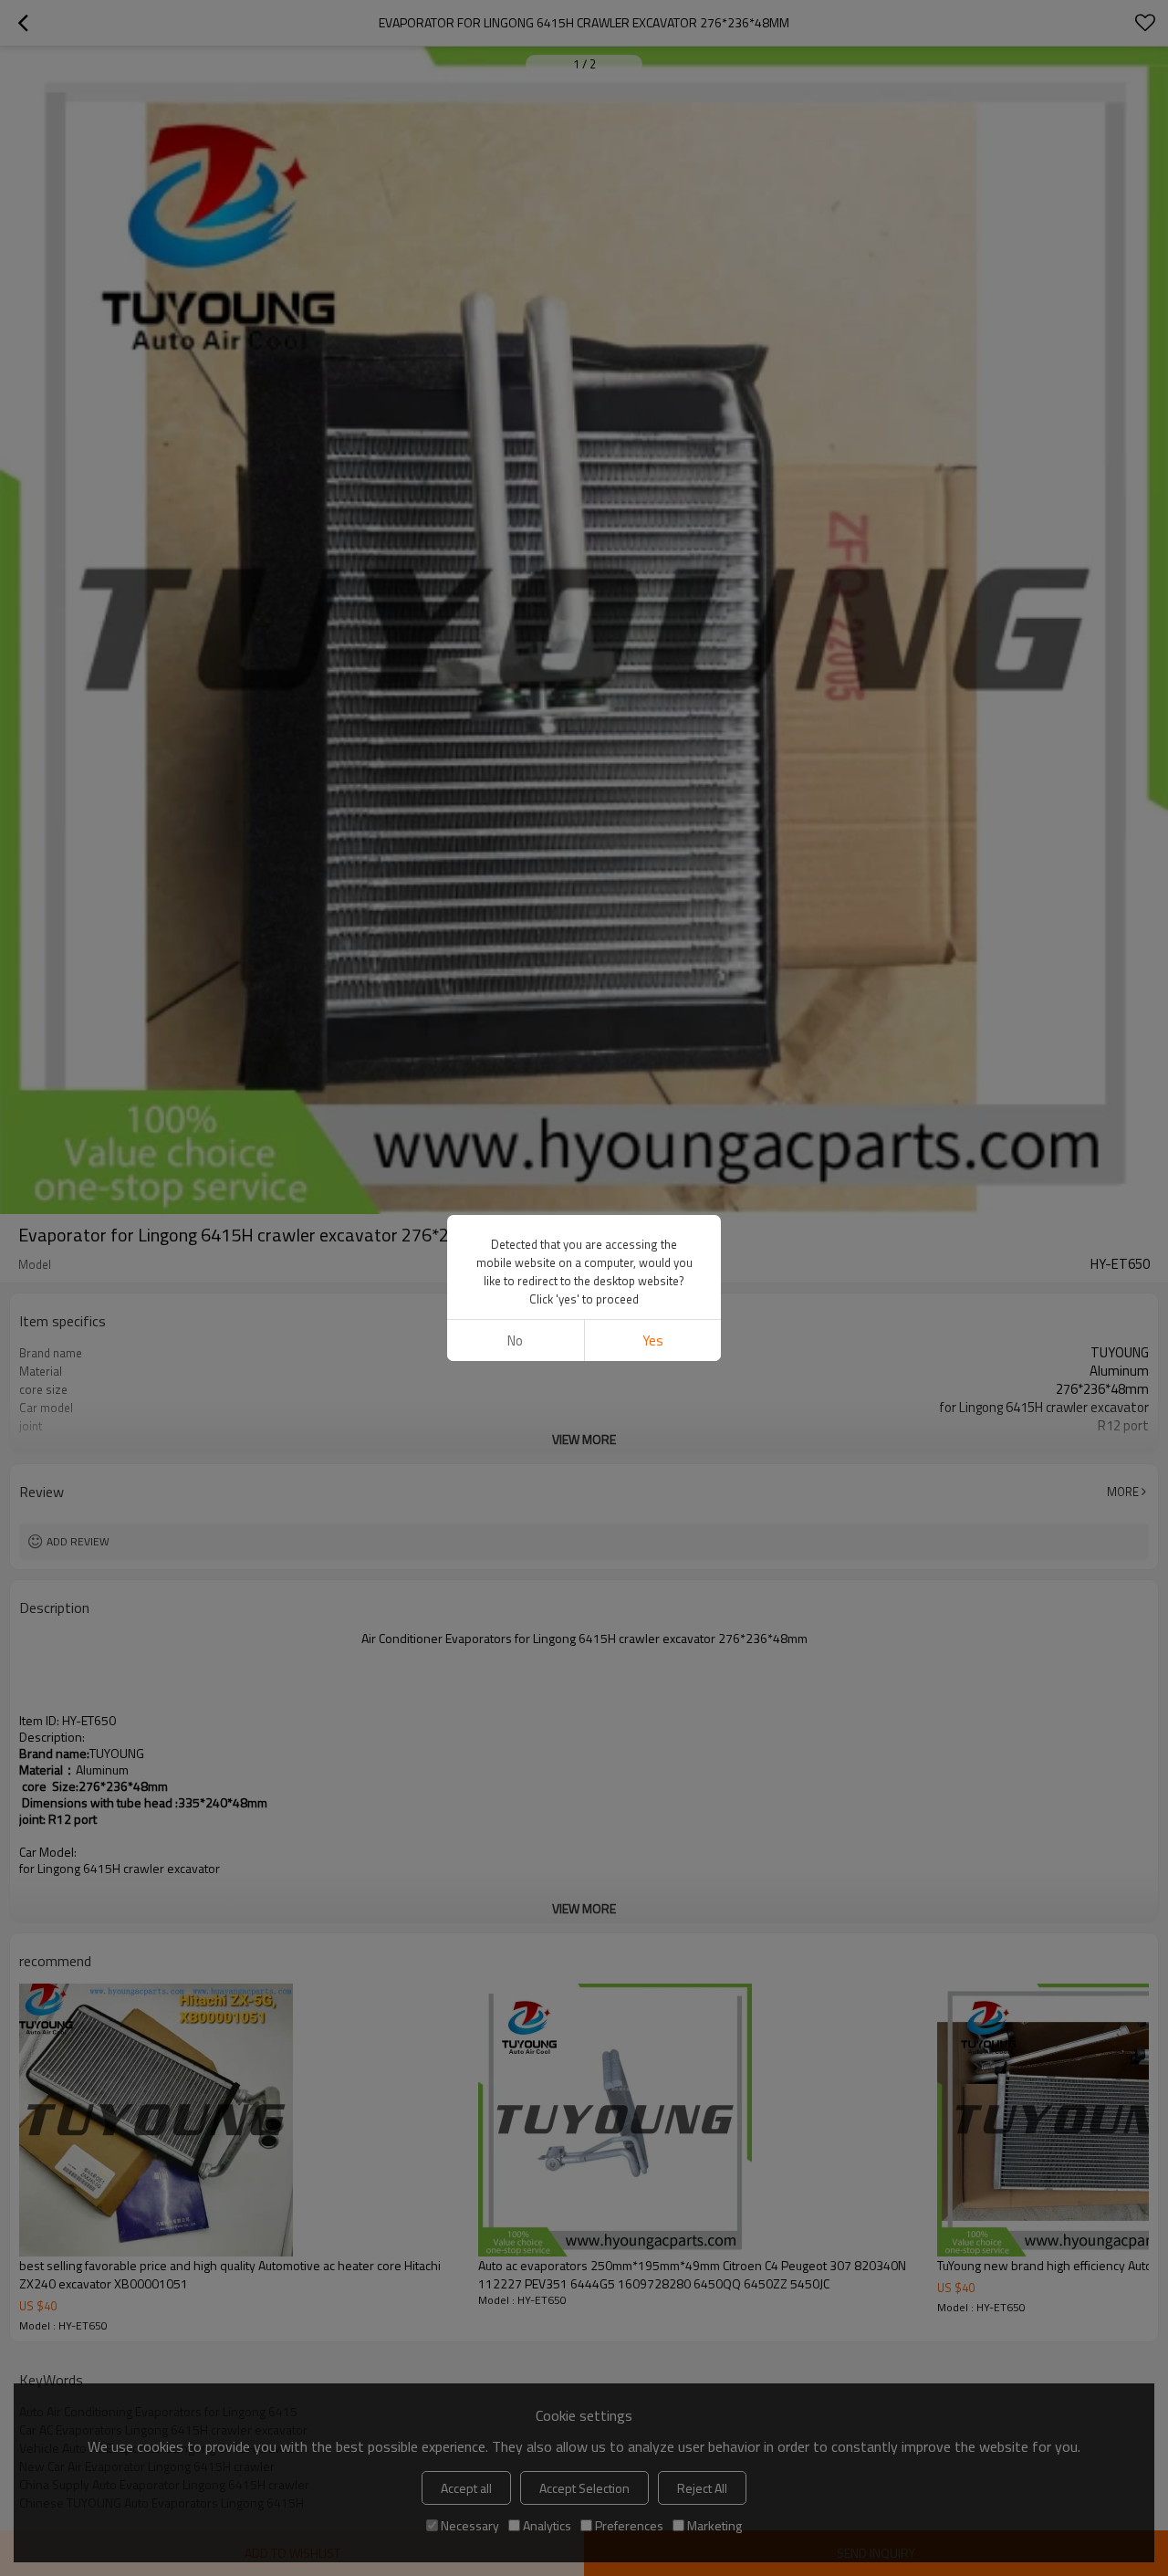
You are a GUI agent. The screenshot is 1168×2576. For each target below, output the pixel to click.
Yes (653, 1340)
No (515, 1340)
